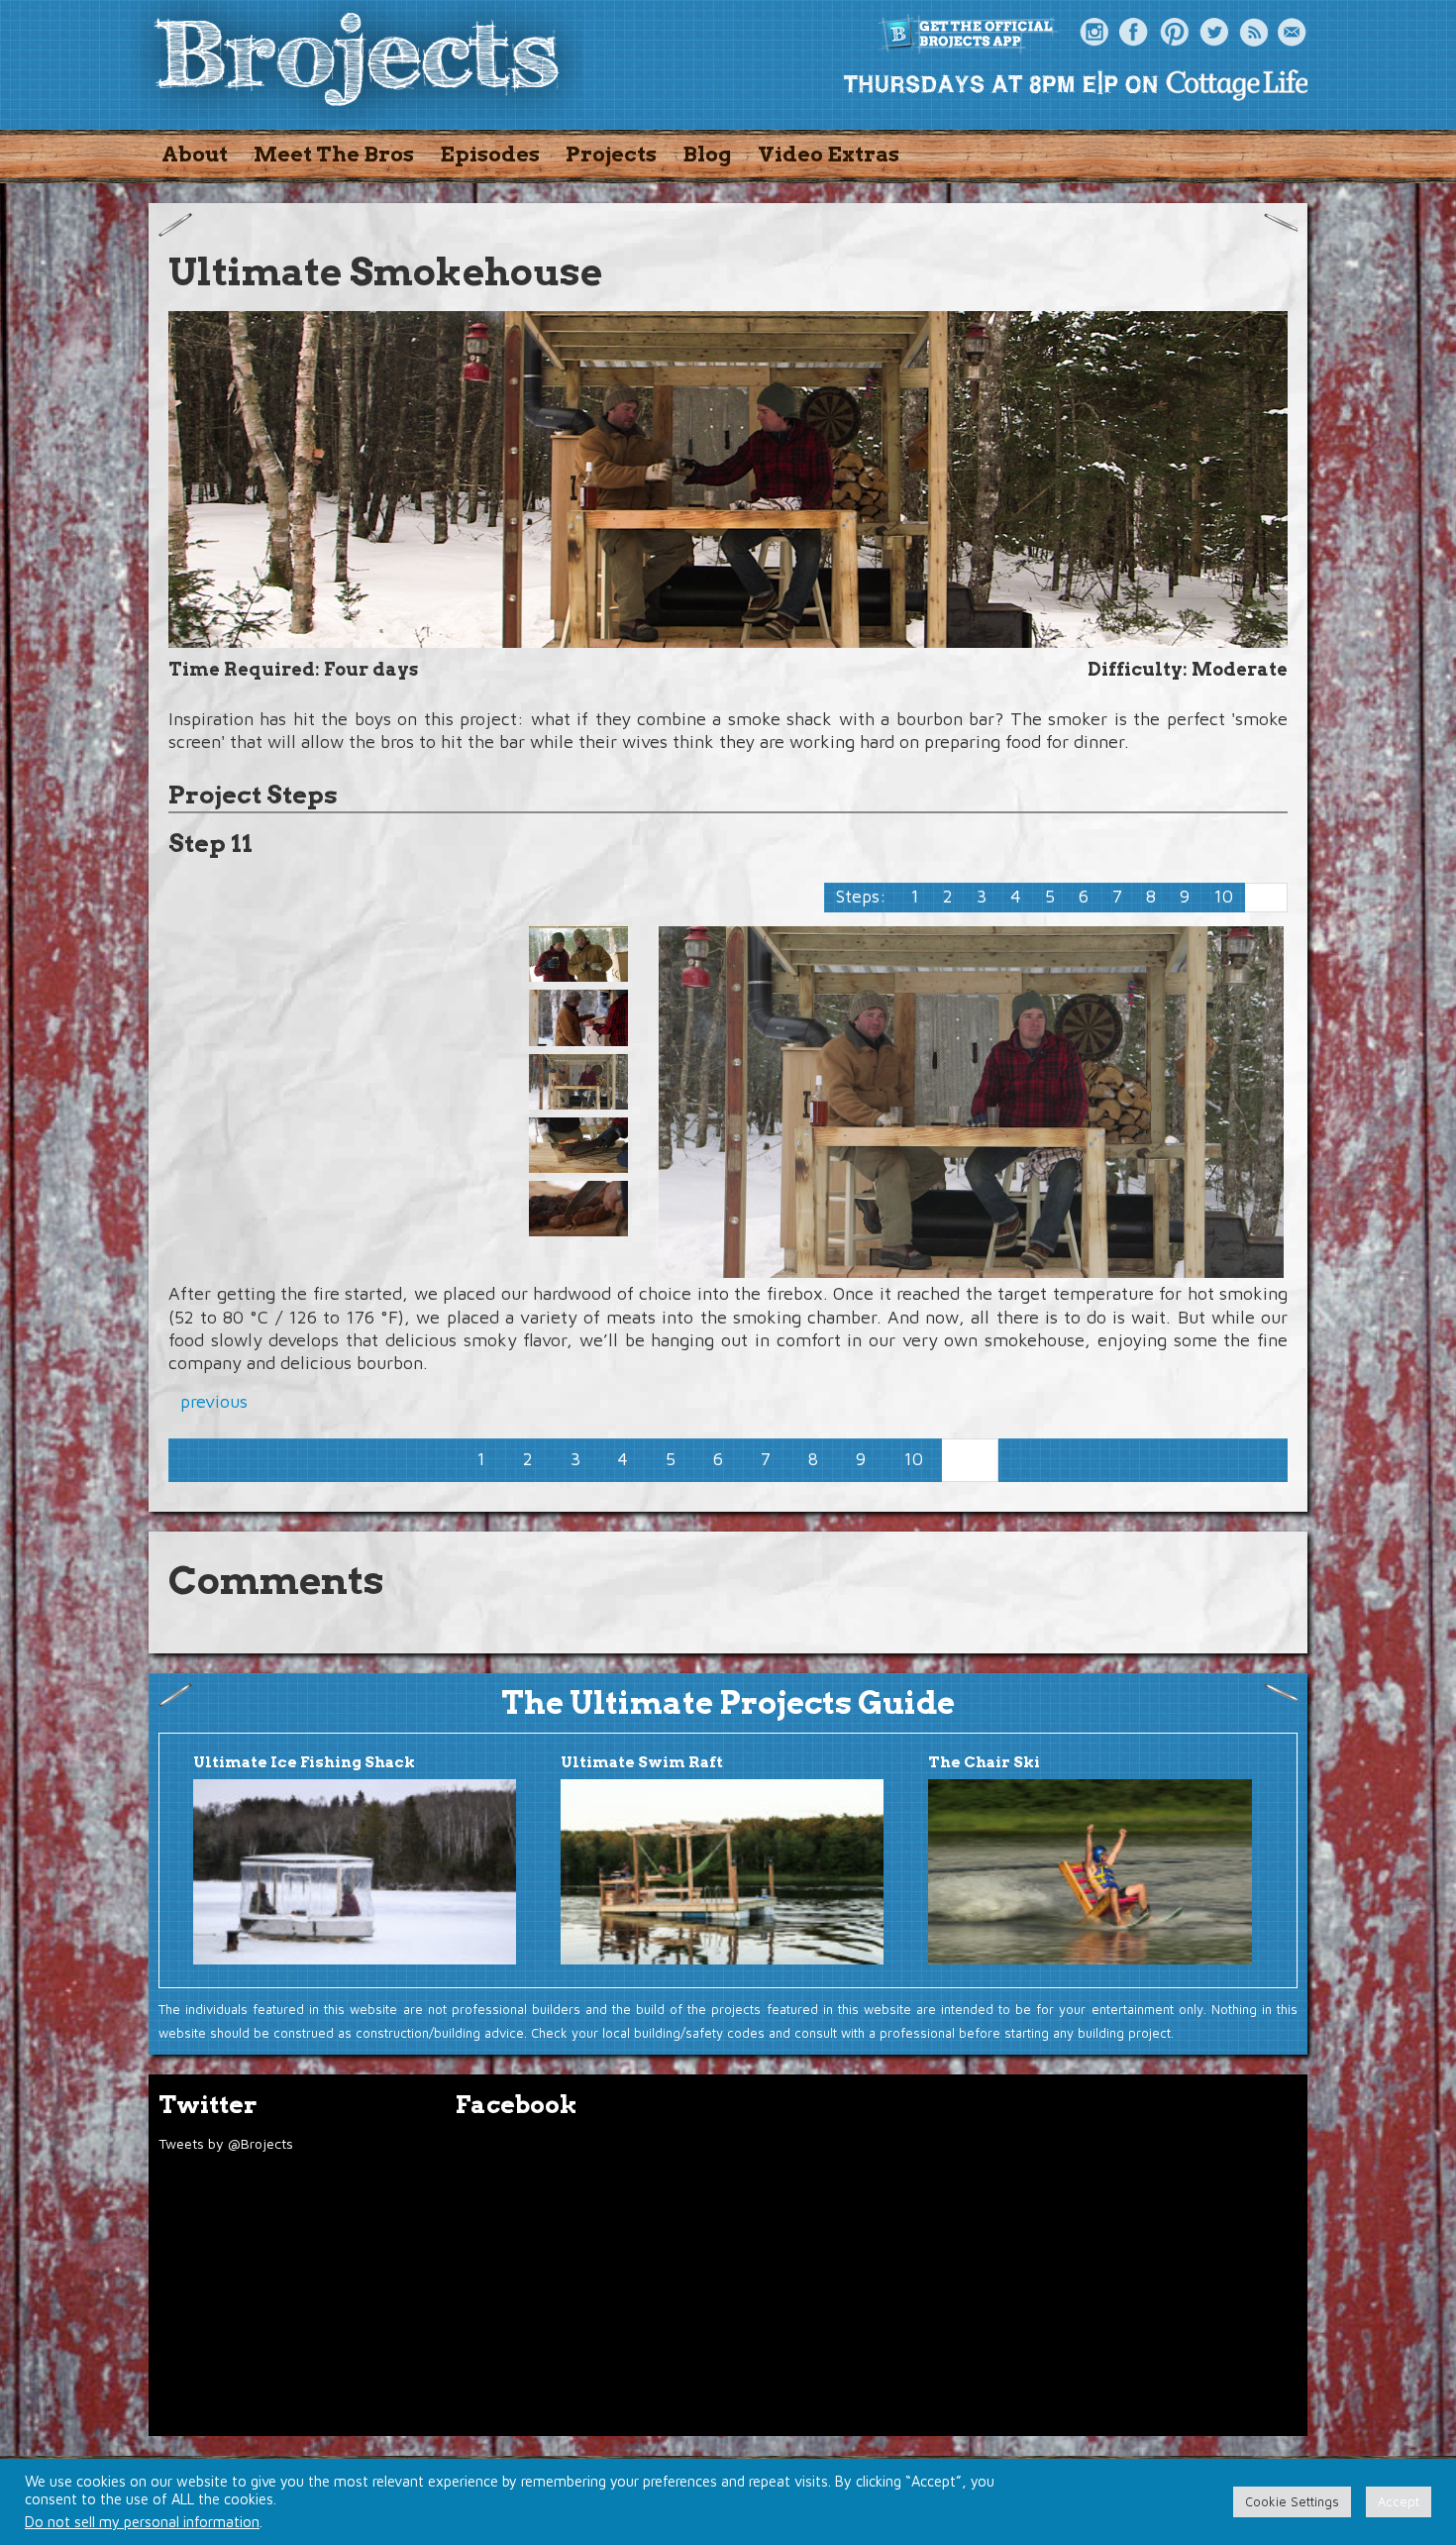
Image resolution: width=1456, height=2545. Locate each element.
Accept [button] (1399, 2501)
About (195, 154)
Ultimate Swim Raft (642, 1762)
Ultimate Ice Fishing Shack (304, 1762)
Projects (611, 154)
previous (214, 1401)
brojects (357, 63)
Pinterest (1174, 33)
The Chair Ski (984, 1762)
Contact (1293, 33)
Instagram (1094, 33)
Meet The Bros (334, 154)
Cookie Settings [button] (1292, 2501)
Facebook (1134, 33)
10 (1223, 896)
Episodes (490, 154)
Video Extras (829, 154)
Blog (707, 154)
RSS (1253, 33)
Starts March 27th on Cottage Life (1075, 84)
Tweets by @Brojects (226, 2143)
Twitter (1213, 33)
